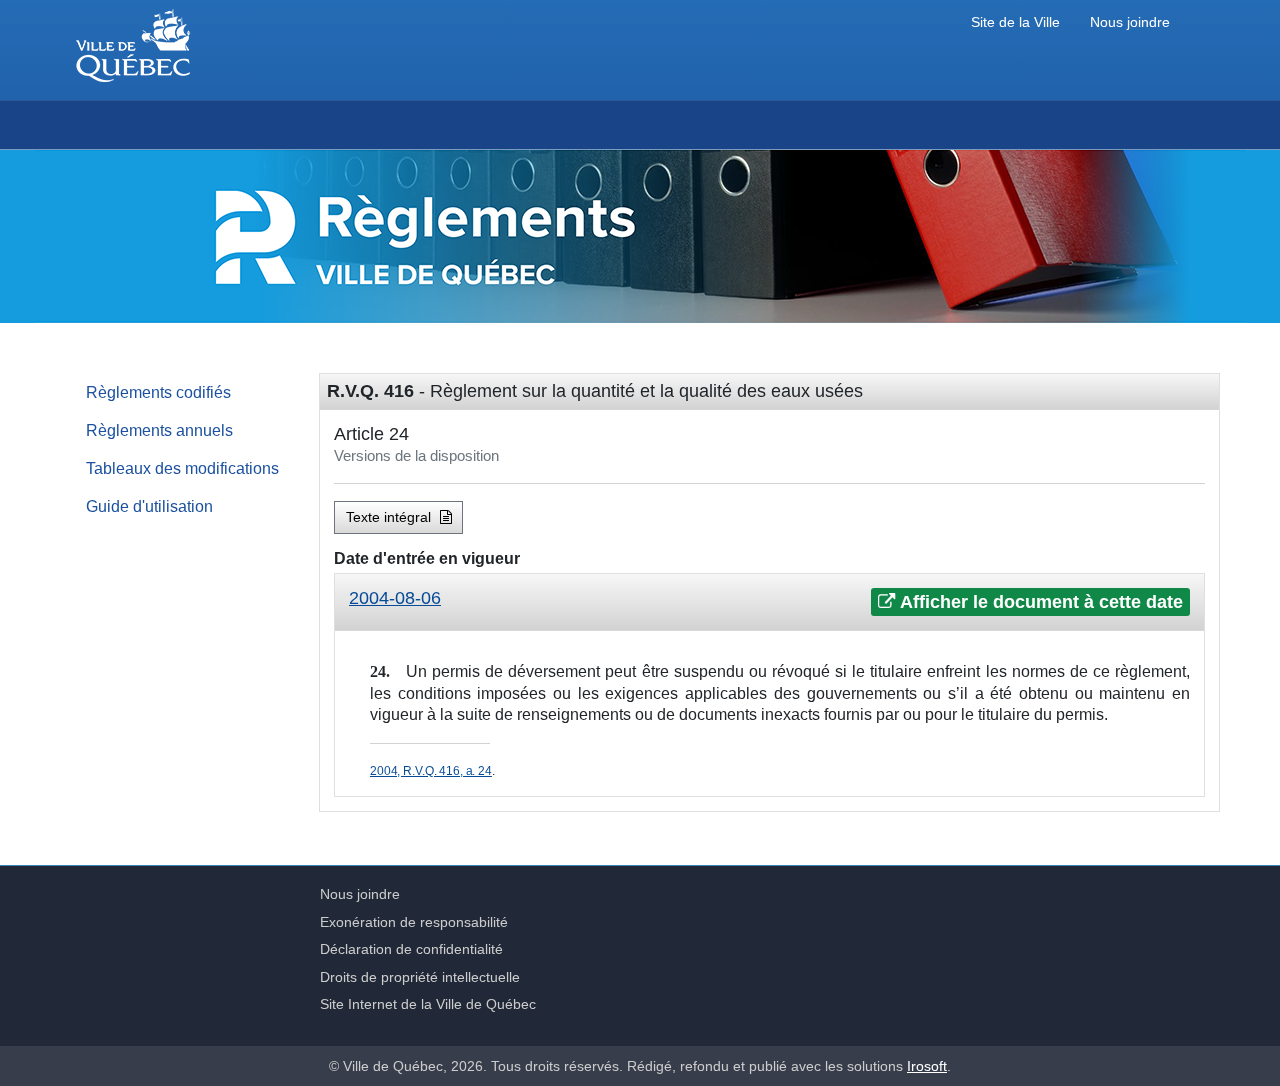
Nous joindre (1130, 22)
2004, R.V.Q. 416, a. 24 (431, 771)
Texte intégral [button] (390, 517)
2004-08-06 (395, 598)
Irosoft (927, 1066)
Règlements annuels (159, 430)
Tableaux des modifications (182, 468)
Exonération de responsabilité (414, 922)
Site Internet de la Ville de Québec (428, 1004)
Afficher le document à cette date (1039, 602)
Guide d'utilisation (149, 506)
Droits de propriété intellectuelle (420, 977)
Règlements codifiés (158, 392)
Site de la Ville (1015, 22)
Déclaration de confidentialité (411, 949)
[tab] (769, 602)
